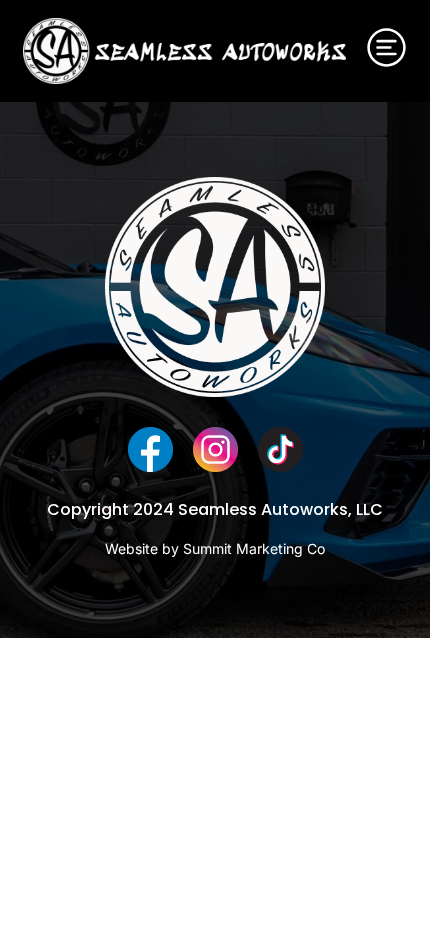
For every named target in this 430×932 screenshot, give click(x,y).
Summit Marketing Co (254, 548)
